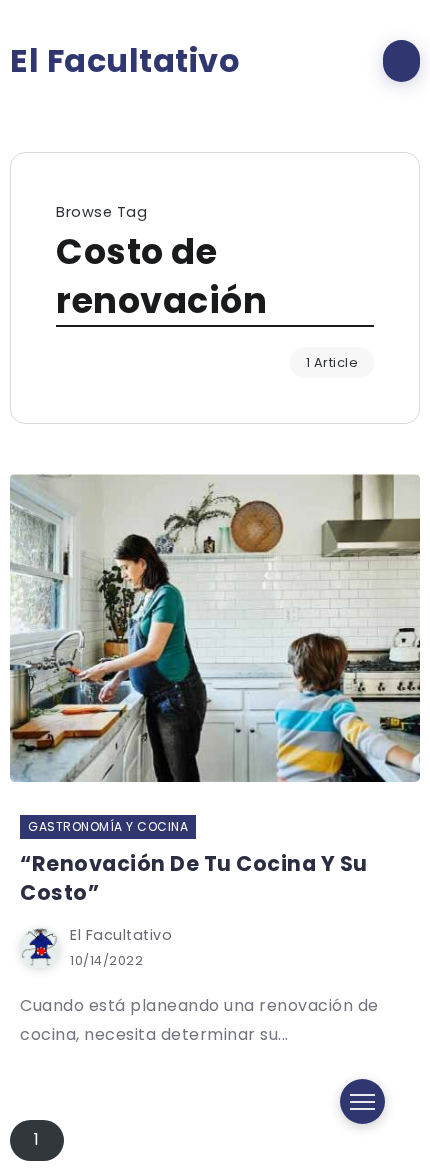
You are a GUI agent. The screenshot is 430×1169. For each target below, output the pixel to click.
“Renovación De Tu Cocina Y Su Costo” (194, 878)
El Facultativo (125, 61)
